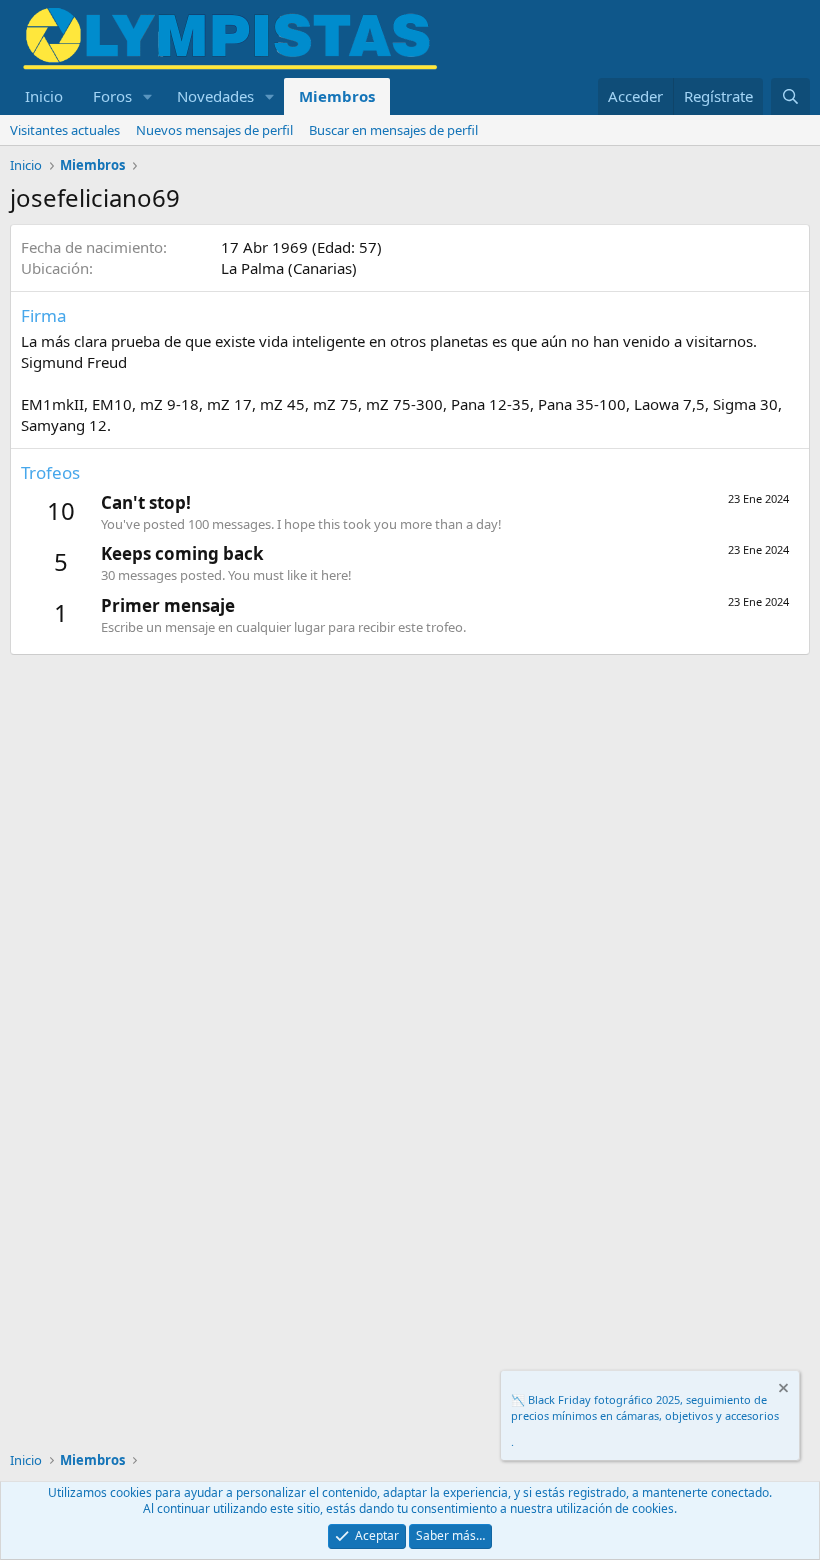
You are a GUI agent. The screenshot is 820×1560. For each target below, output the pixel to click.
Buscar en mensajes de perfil (393, 130)
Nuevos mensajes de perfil (214, 130)
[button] (148, 96)
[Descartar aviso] (782, 1390)
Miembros (337, 96)
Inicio (44, 96)
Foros (112, 96)
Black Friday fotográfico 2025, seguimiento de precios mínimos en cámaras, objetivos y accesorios (645, 1407)
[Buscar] (790, 96)
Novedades (215, 96)
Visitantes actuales (65, 130)
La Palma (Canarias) (289, 268)
